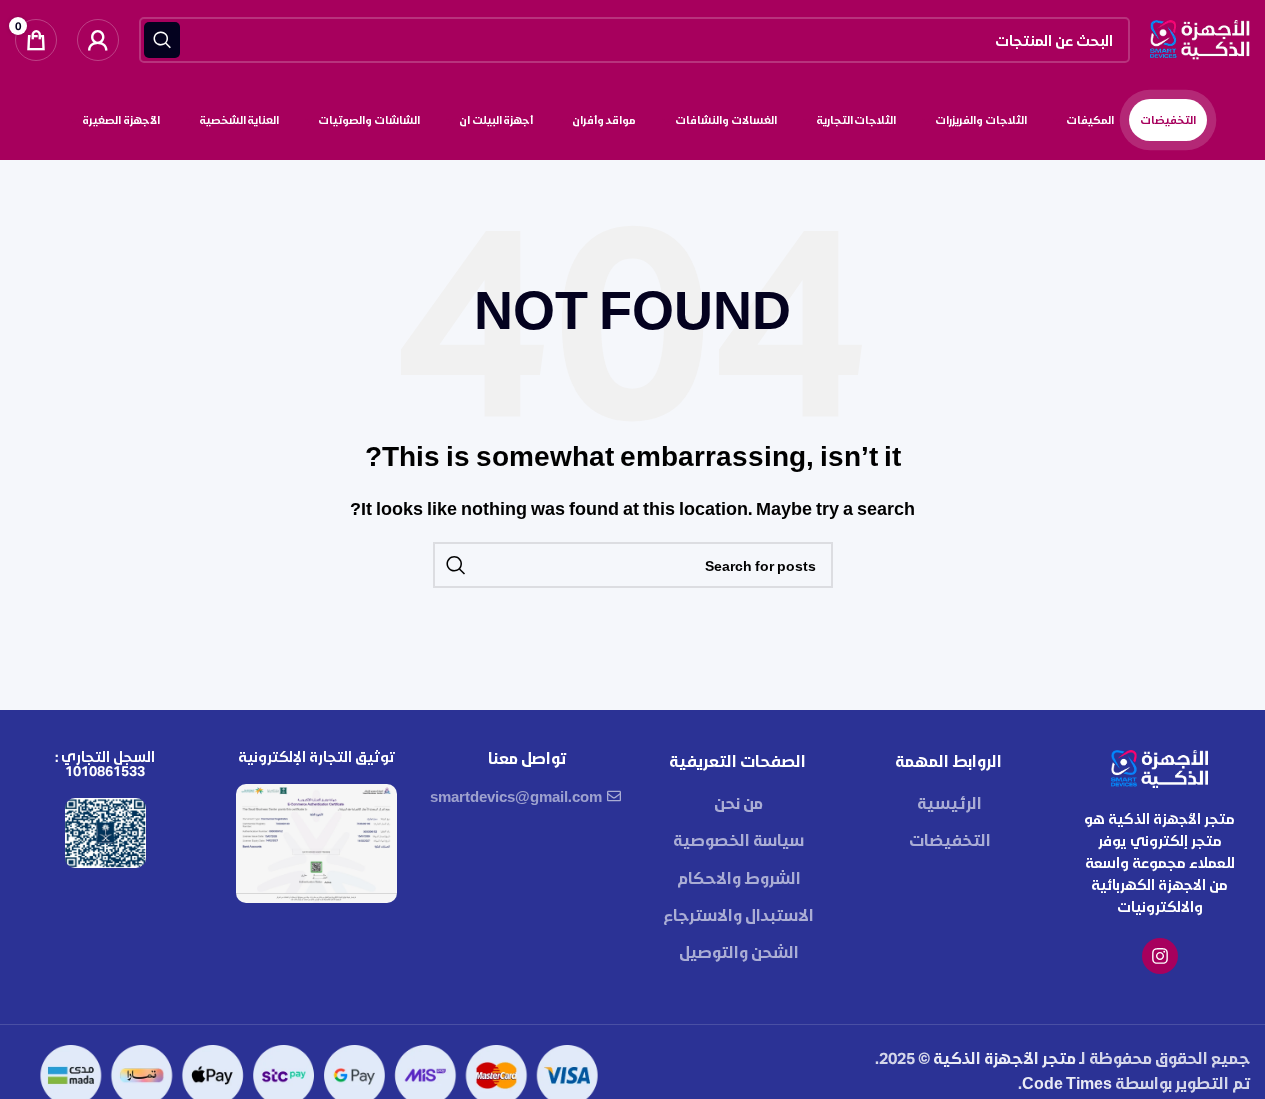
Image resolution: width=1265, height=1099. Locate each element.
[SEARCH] (162, 40)
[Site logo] (1200, 37)
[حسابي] (98, 40)
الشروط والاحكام (739, 877)
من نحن (738, 802)
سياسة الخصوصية (738, 839)
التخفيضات (950, 839)
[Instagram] (1160, 956)
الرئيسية (949, 802)
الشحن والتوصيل (739, 951)
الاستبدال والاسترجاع (738, 914)
